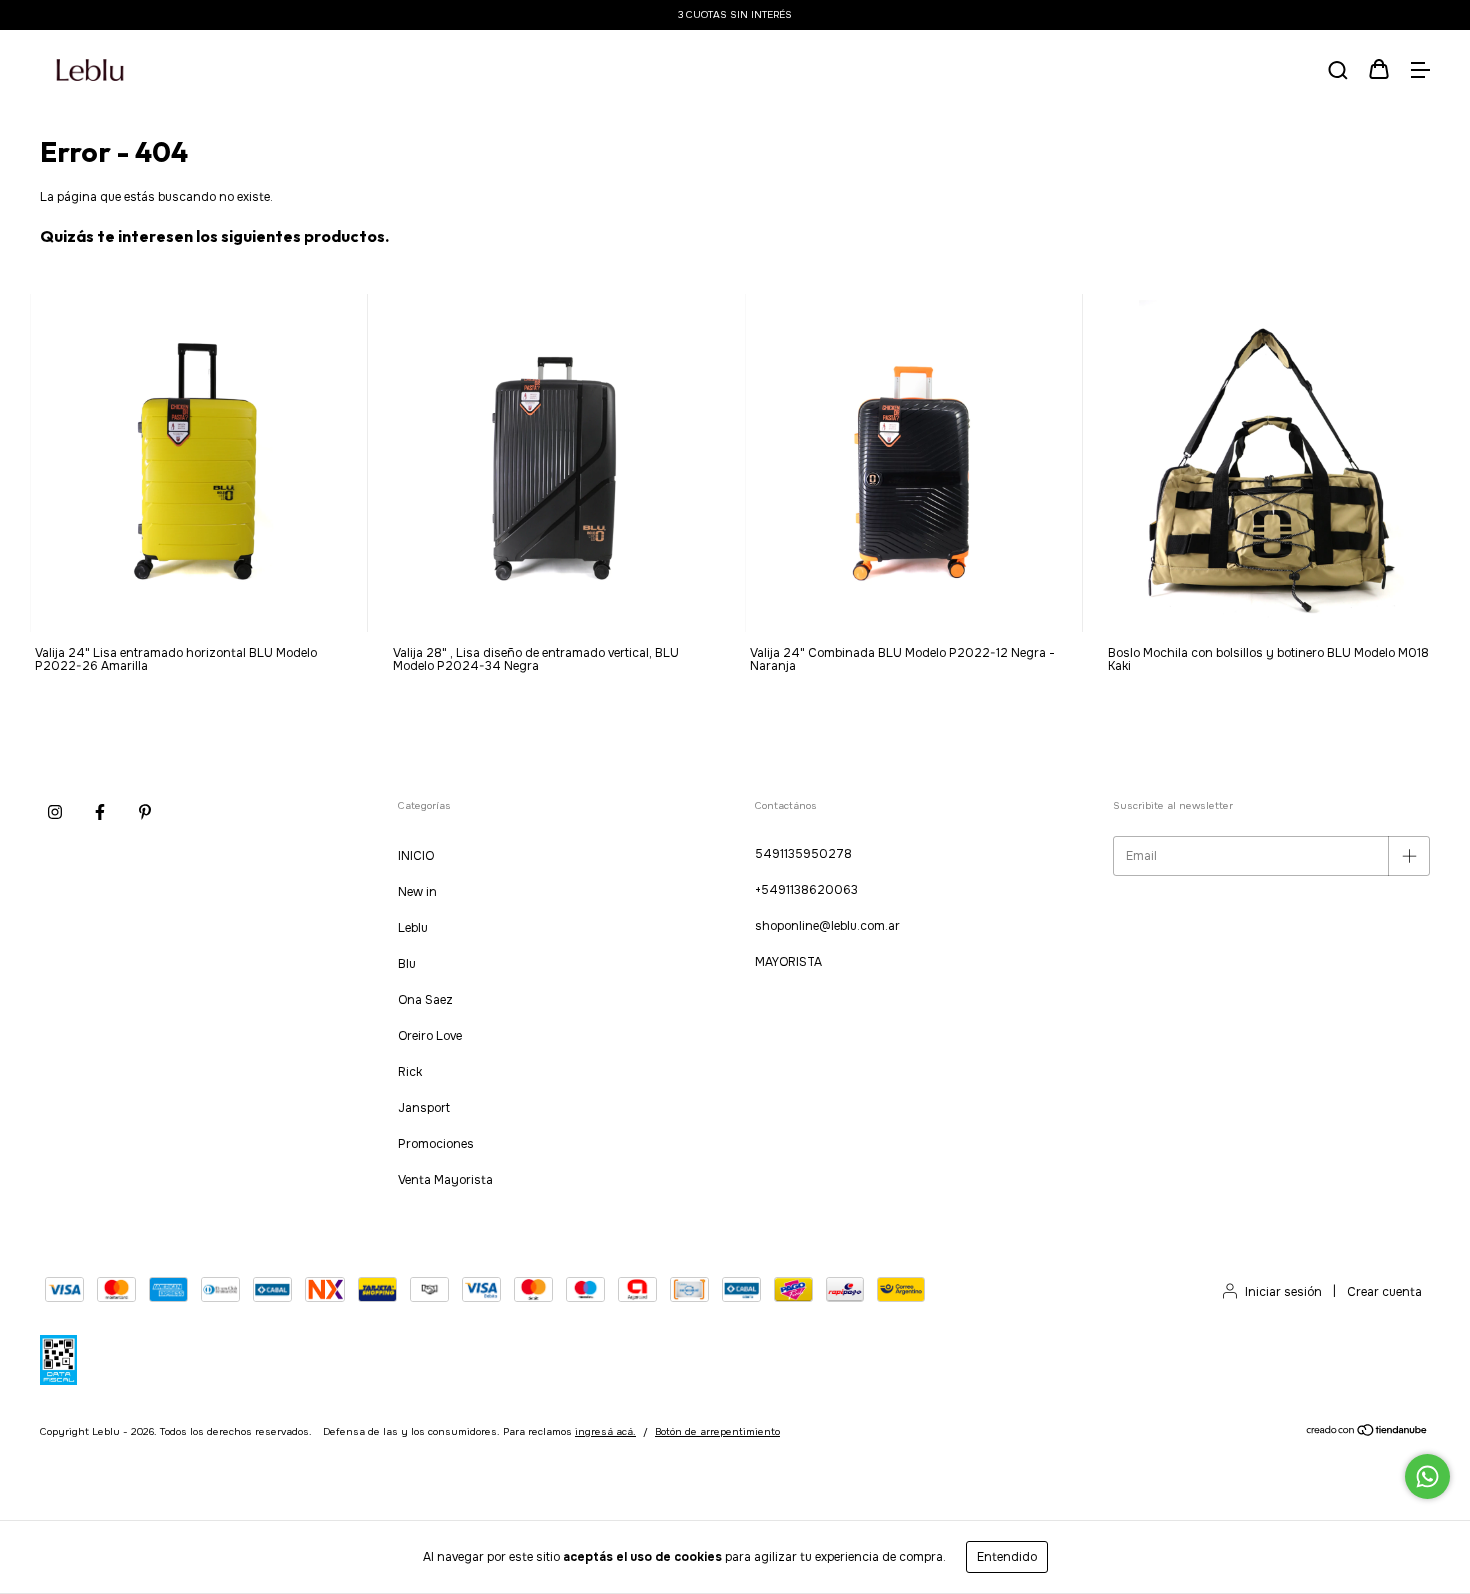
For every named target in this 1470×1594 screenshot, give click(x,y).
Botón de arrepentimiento (717, 1431)
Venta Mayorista (445, 1180)
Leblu (413, 928)
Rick (410, 1072)
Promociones (436, 1144)
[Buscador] (1338, 72)
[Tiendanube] (1367, 1433)
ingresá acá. (605, 1431)
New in (417, 892)
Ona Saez (425, 1000)
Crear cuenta (1384, 1292)
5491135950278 (803, 854)
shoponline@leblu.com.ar (827, 926)
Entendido (1007, 1557)
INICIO (416, 856)
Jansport (424, 1108)
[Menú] (1420, 72)
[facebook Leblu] (100, 812)
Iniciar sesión (1283, 1292)
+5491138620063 (806, 890)
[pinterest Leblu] (145, 812)
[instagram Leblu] (55, 812)
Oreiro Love (430, 1036)
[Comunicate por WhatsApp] (1427, 1476)
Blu (407, 964)
